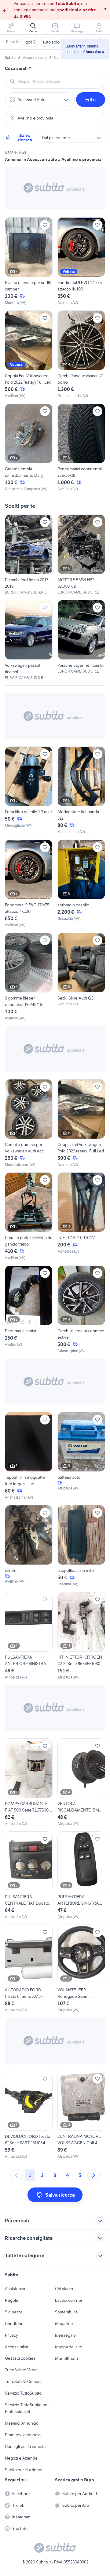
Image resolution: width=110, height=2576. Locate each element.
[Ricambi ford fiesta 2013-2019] (29, 555)
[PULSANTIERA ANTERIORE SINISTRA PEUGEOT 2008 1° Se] (81, 1876)
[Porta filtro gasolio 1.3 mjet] (29, 791)
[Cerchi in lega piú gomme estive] (81, 1310)
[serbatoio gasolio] (81, 884)
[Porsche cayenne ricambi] (81, 637)
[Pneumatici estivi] (29, 1310)
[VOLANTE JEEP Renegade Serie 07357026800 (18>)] (81, 1969)
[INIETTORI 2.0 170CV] (81, 1216)
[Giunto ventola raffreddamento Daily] (29, 448)
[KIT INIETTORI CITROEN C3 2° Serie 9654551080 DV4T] (81, 1636)
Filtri (91, 100)
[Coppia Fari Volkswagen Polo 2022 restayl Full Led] (29, 355)
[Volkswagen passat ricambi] (29, 640)
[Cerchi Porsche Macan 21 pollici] (81, 355)
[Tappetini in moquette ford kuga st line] (29, 1456)
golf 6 (31, 42)
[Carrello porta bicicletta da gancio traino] (29, 1216)
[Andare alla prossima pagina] (94, 2175)
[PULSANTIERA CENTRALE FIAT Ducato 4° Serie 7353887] (29, 1876)
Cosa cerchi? (18, 68)
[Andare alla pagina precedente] (16, 2175)
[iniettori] (29, 1546)
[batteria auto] (81, 1456)
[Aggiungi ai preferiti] (45, 225)
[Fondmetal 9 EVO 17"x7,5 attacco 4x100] (81, 261)
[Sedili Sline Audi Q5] (81, 977)
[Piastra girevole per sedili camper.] (29, 261)
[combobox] (59, 81)
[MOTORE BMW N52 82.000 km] (81, 555)
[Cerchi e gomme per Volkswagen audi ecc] (29, 1123)
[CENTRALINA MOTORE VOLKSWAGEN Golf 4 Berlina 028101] (81, 2115)
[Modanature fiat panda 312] (81, 791)
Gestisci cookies (20, 2358)
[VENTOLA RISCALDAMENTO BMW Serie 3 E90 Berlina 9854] (81, 1782)
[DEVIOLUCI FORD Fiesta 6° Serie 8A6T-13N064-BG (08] (29, 2115)
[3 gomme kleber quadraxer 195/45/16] (29, 977)
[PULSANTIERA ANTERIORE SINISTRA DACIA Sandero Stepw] (29, 1636)
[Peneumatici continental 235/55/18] (81, 448)
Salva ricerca (25, 138)
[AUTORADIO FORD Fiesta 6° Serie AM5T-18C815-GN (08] (29, 1969)
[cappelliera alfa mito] (81, 1546)
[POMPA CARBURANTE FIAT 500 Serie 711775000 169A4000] (29, 1782)
